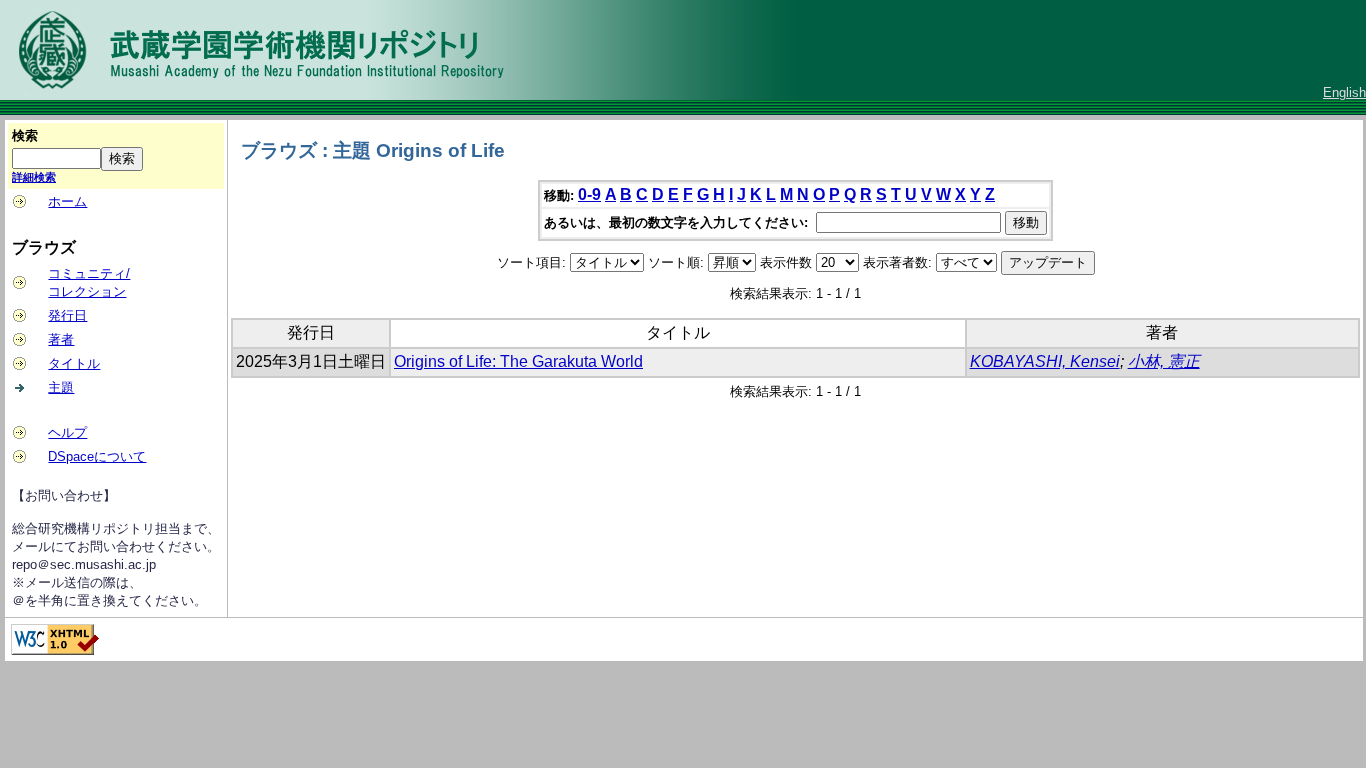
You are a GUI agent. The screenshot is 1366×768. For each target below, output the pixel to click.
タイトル (74, 363)
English (1344, 92)
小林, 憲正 (1164, 361)
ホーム (67, 201)
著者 (61, 339)
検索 (25, 135)
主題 (61, 387)
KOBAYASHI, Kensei (1045, 361)
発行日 (67, 315)
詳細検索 (34, 177)
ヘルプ (67, 432)
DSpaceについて (97, 456)
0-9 (589, 194)
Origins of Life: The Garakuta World (518, 361)
